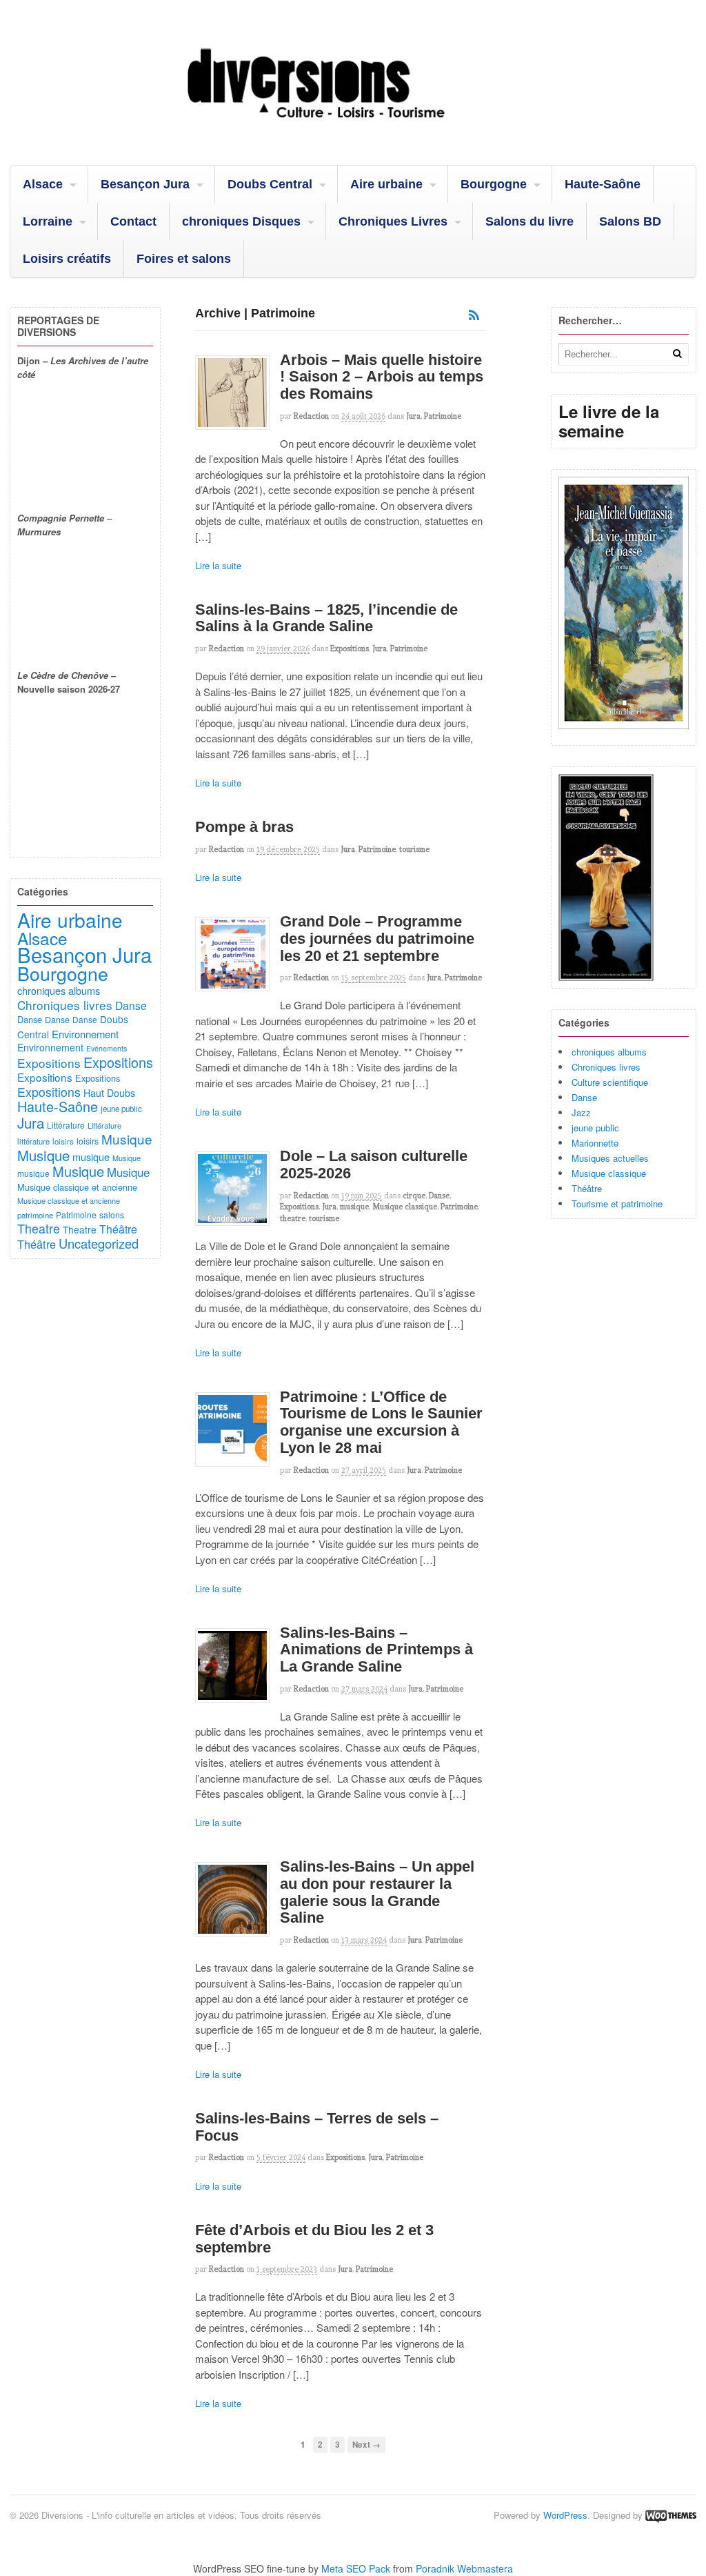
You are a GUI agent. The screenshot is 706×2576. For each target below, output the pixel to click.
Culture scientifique (610, 1082)
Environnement (85, 1034)
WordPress (565, 2515)
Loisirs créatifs (67, 259)
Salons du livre (529, 221)
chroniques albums (609, 1052)
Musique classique (405, 1207)
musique (354, 1207)
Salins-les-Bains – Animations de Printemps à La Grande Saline (376, 1649)
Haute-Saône (603, 184)
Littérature (66, 1125)
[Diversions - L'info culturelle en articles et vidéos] (353, 130)
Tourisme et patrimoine (617, 1203)
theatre (293, 1218)
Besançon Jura (145, 184)
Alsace (43, 184)
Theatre (39, 1228)
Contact (133, 221)
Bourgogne (494, 184)
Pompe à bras (244, 827)
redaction (311, 416)
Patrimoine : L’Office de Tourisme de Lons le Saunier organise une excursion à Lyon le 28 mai (381, 1422)
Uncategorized (99, 1243)
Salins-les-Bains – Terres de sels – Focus (317, 2127)
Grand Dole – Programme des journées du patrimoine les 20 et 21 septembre (377, 938)
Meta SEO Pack (356, 2568)
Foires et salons (184, 259)
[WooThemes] (671, 2515)
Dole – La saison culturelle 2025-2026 (374, 1165)
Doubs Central (270, 184)
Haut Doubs (109, 1093)
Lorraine (48, 221)
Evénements (107, 1048)
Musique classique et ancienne (77, 1187)
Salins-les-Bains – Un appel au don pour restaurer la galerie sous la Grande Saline (377, 1892)
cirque (414, 1196)
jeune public (595, 1128)
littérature (33, 1141)
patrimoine (35, 1215)
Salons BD (630, 221)
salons (112, 1215)
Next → (366, 2445)
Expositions (350, 648)
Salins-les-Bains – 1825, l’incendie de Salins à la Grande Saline (326, 618)
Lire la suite (218, 565)
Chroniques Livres (393, 221)
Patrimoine (443, 416)
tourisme (414, 849)
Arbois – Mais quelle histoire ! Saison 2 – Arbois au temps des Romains (382, 377)
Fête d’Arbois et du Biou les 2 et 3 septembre (314, 2239)
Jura (413, 416)
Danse (439, 1196)
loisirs (63, 1141)
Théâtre (587, 1188)
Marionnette (595, 1143)
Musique (127, 1139)
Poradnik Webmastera (464, 2568)
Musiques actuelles (610, 1158)
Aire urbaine (386, 184)
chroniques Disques (241, 221)
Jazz (581, 1112)
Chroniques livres (606, 1067)
